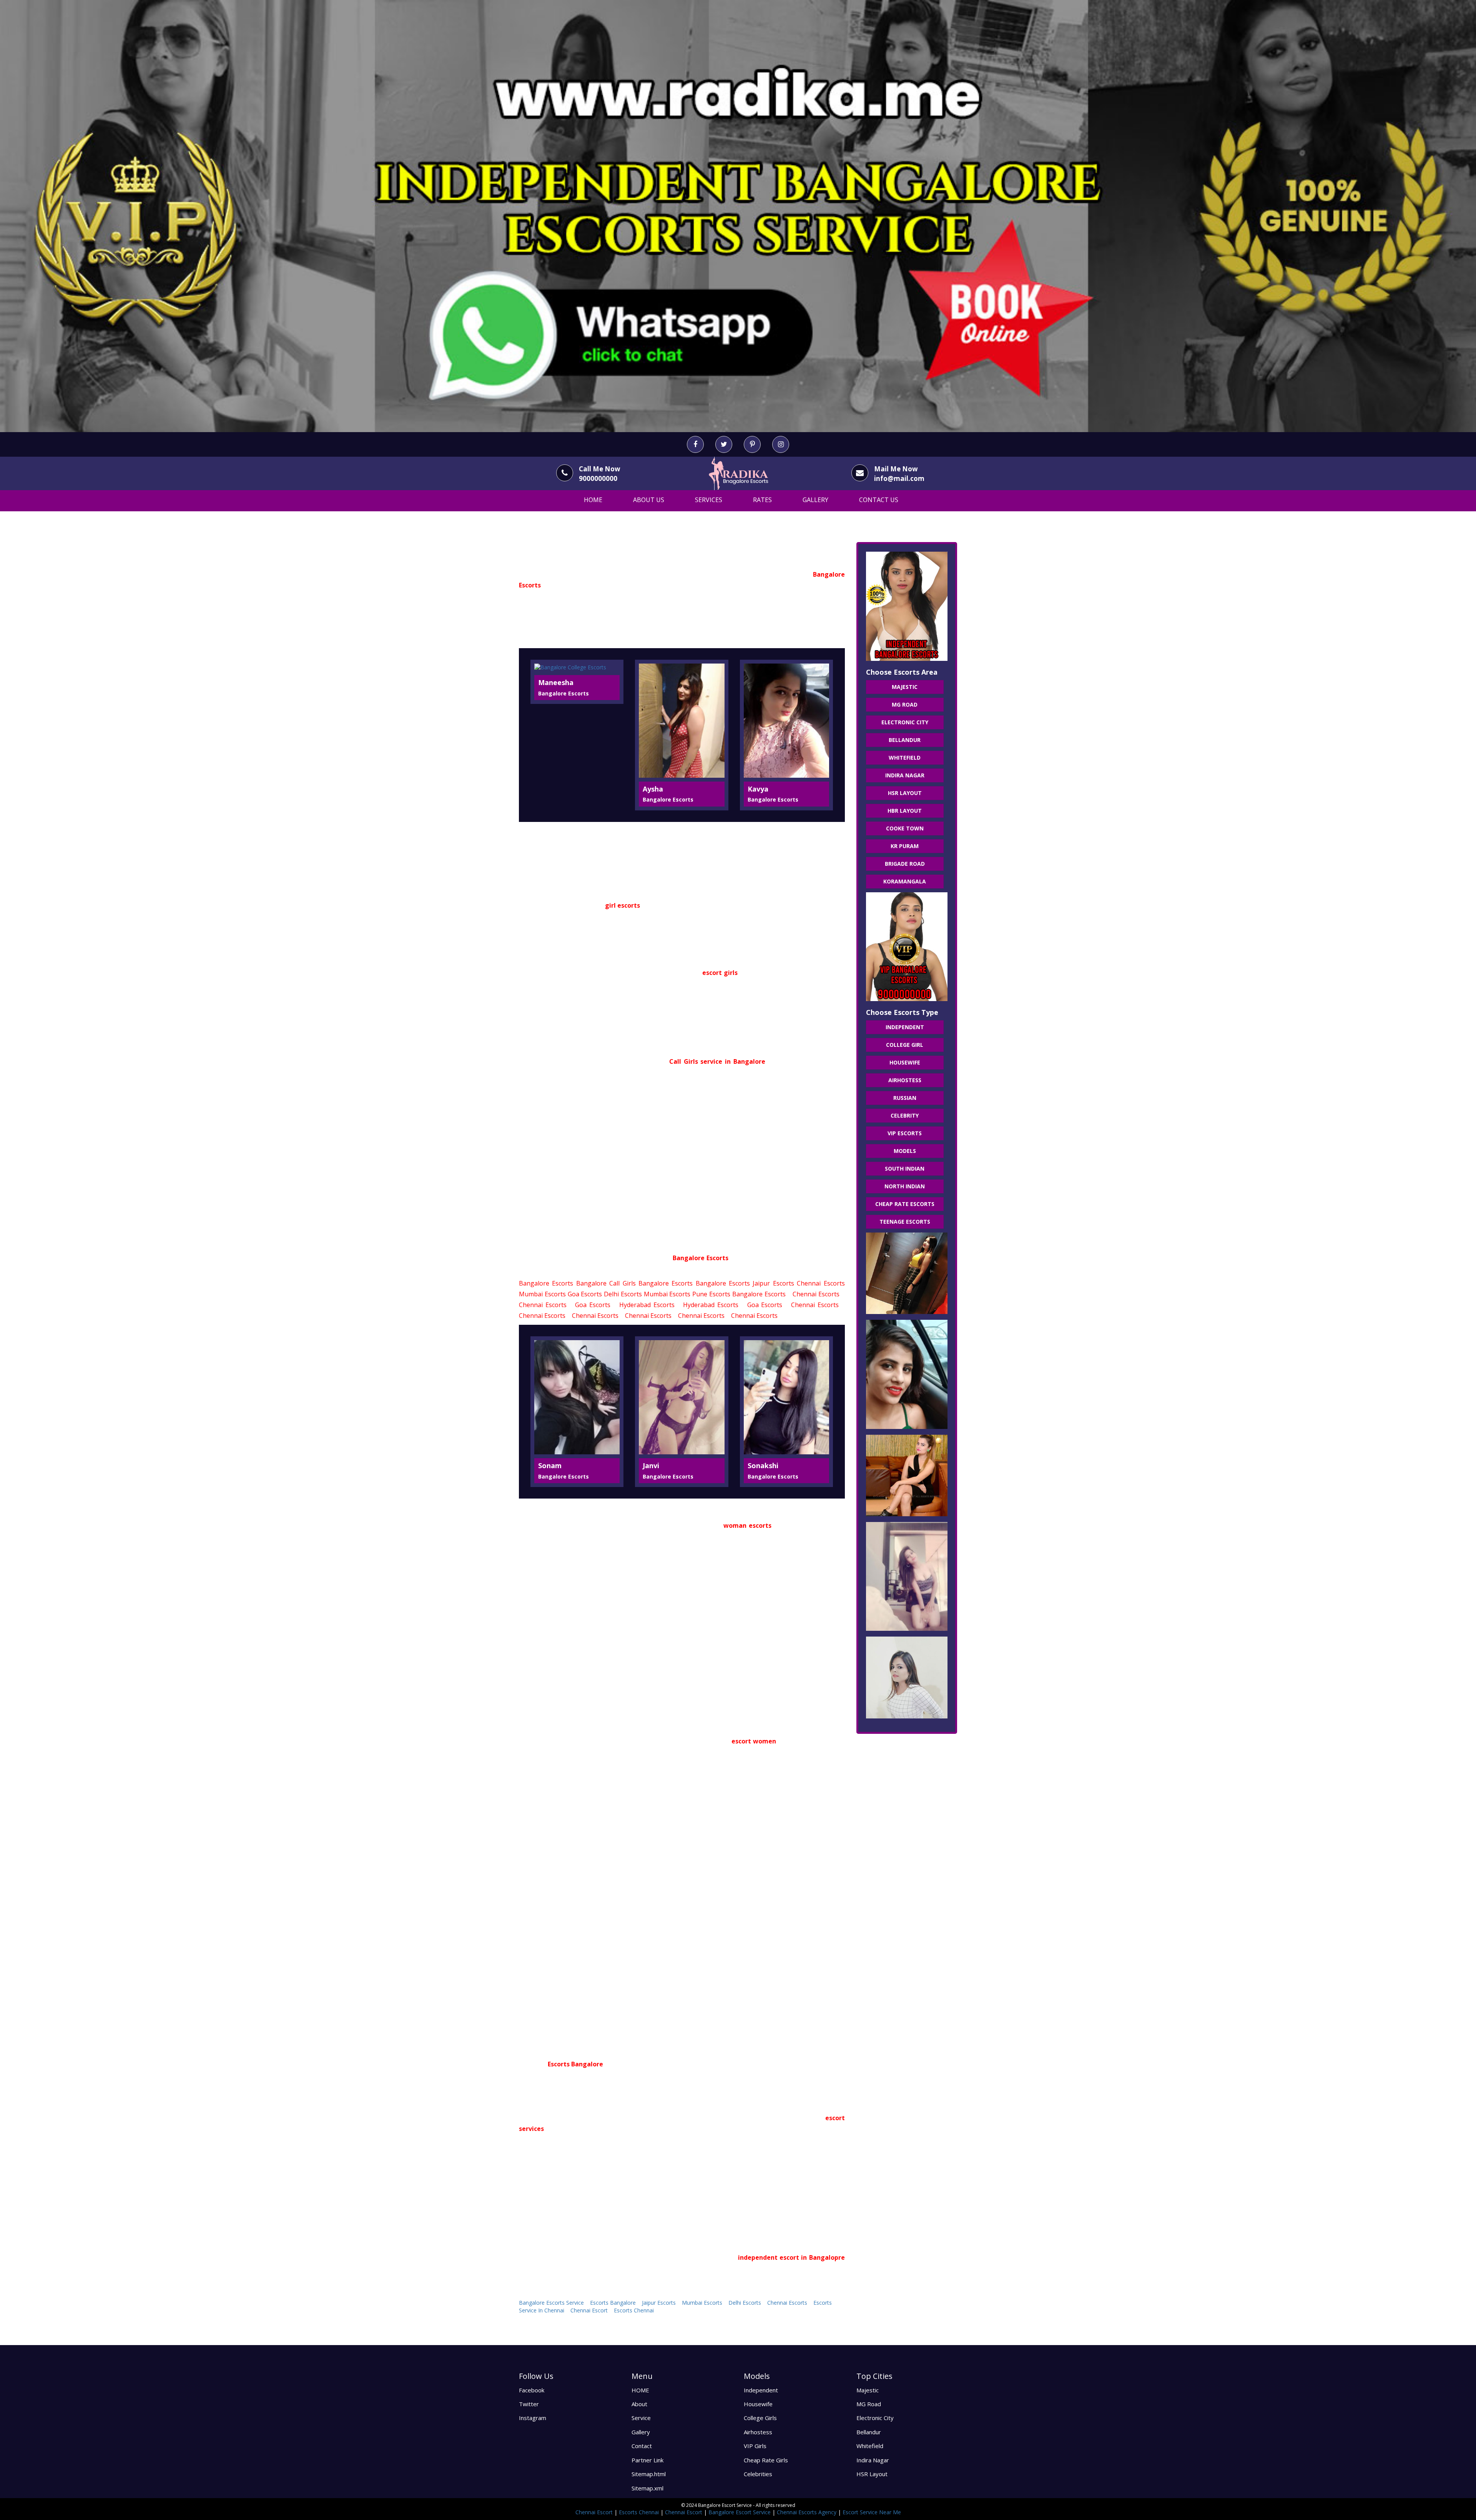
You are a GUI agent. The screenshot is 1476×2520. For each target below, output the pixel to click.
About (639, 2404)
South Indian (905, 1169)
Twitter (529, 2404)
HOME (593, 500)
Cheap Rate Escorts (905, 1204)
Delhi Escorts (623, 1294)
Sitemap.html (649, 2474)
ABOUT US (649, 500)
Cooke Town (905, 828)
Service (641, 2418)
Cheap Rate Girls (766, 2460)
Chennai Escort (589, 2310)
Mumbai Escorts (542, 1294)
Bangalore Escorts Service (551, 2303)
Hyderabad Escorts (647, 1305)
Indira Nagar (905, 775)
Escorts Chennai (634, 2310)
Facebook (532, 2390)
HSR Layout (905, 793)
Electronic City (905, 722)
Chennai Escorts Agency (807, 2512)
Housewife (905, 1062)
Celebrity (905, 1115)
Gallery (641, 2432)
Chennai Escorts (821, 1283)
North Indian (905, 1186)
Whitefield (905, 758)
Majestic (905, 687)
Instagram (533, 2418)
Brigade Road (905, 864)
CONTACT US (879, 500)
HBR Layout (905, 811)
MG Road (905, 704)
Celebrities (758, 2474)
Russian (905, 1098)
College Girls (760, 2418)
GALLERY (815, 500)
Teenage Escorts (905, 1222)
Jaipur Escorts (773, 1283)
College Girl (905, 1045)
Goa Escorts (585, 1294)
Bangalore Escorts (546, 1283)
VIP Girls (755, 2446)
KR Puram (905, 846)
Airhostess (905, 1080)
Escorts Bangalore (613, 2303)
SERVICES (709, 500)
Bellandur (905, 740)
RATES (762, 500)
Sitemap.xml (647, 2488)
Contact (642, 2446)
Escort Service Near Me (872, 2512)
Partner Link (647, 2460)
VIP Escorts (905, 1133)
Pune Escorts (711, 1294)
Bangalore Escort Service (740, 2512)
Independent (905, 1027)
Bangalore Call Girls (606, 1283)
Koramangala (905, 881)
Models (905, 1151)
